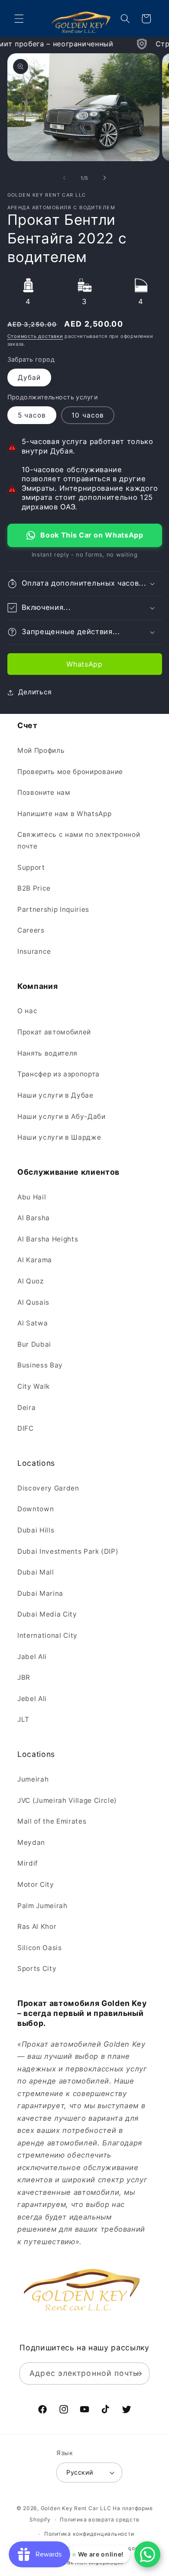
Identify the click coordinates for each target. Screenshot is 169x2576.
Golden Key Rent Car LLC (76, 2508)
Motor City (36, 1884)
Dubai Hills (36, 1530)
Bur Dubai (34, 1344)
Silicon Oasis (40, 1948)
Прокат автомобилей (54, 1032)
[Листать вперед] (104, 178)
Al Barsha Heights (48, 1239)
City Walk (34, 1386)
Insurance (34, 951)
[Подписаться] (138, 2374)
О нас (27, 1011)
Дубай (29, 377)
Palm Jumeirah (42, 1906)
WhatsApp (84, 664)
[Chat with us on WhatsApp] (147, 2554)
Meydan (31, 1842)
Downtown (36, 1509)
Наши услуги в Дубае (55, 1095)
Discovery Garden (48, 1488)
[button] (19, 19)
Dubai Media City (47, 1614)
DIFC (26, 1428)
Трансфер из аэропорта (58, 1074)
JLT (23, 1719)
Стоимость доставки (35, 336)
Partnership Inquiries (53, 909)
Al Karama (35, 1260)
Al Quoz (31, 1281)
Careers (31, 930)
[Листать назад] (65, 178)
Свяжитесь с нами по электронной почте (79, 840)
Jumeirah (33, 1779)
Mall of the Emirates (52, 1821)
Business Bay (40, 1365)
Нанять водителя (47, 1053)
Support (31, 867)
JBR (24, 1677)
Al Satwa (32, 1323)
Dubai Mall (36, 1572)
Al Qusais (33, 1302)
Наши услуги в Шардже (59, 1137)
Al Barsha (34, 1218)
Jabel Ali (32, 1657)
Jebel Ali (32, 1699)
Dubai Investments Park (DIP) (68, 1551)
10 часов (88, 415)
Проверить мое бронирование (70, 772)
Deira (26, 1408)
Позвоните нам (44, 792)
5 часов (32, 415)
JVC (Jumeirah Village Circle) (67, 1800)
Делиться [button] (35, 692)
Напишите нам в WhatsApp (64, 814)
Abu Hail (32, 1197)
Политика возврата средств (99, 2519)
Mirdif (28, 1863)
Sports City (37, 1968)
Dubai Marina (40, 1593)
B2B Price (34, 888)
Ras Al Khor (37, 1926)
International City (47, 1635)
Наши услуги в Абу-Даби (62, 1116)
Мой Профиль (41, 750)
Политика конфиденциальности (89, 2534)
